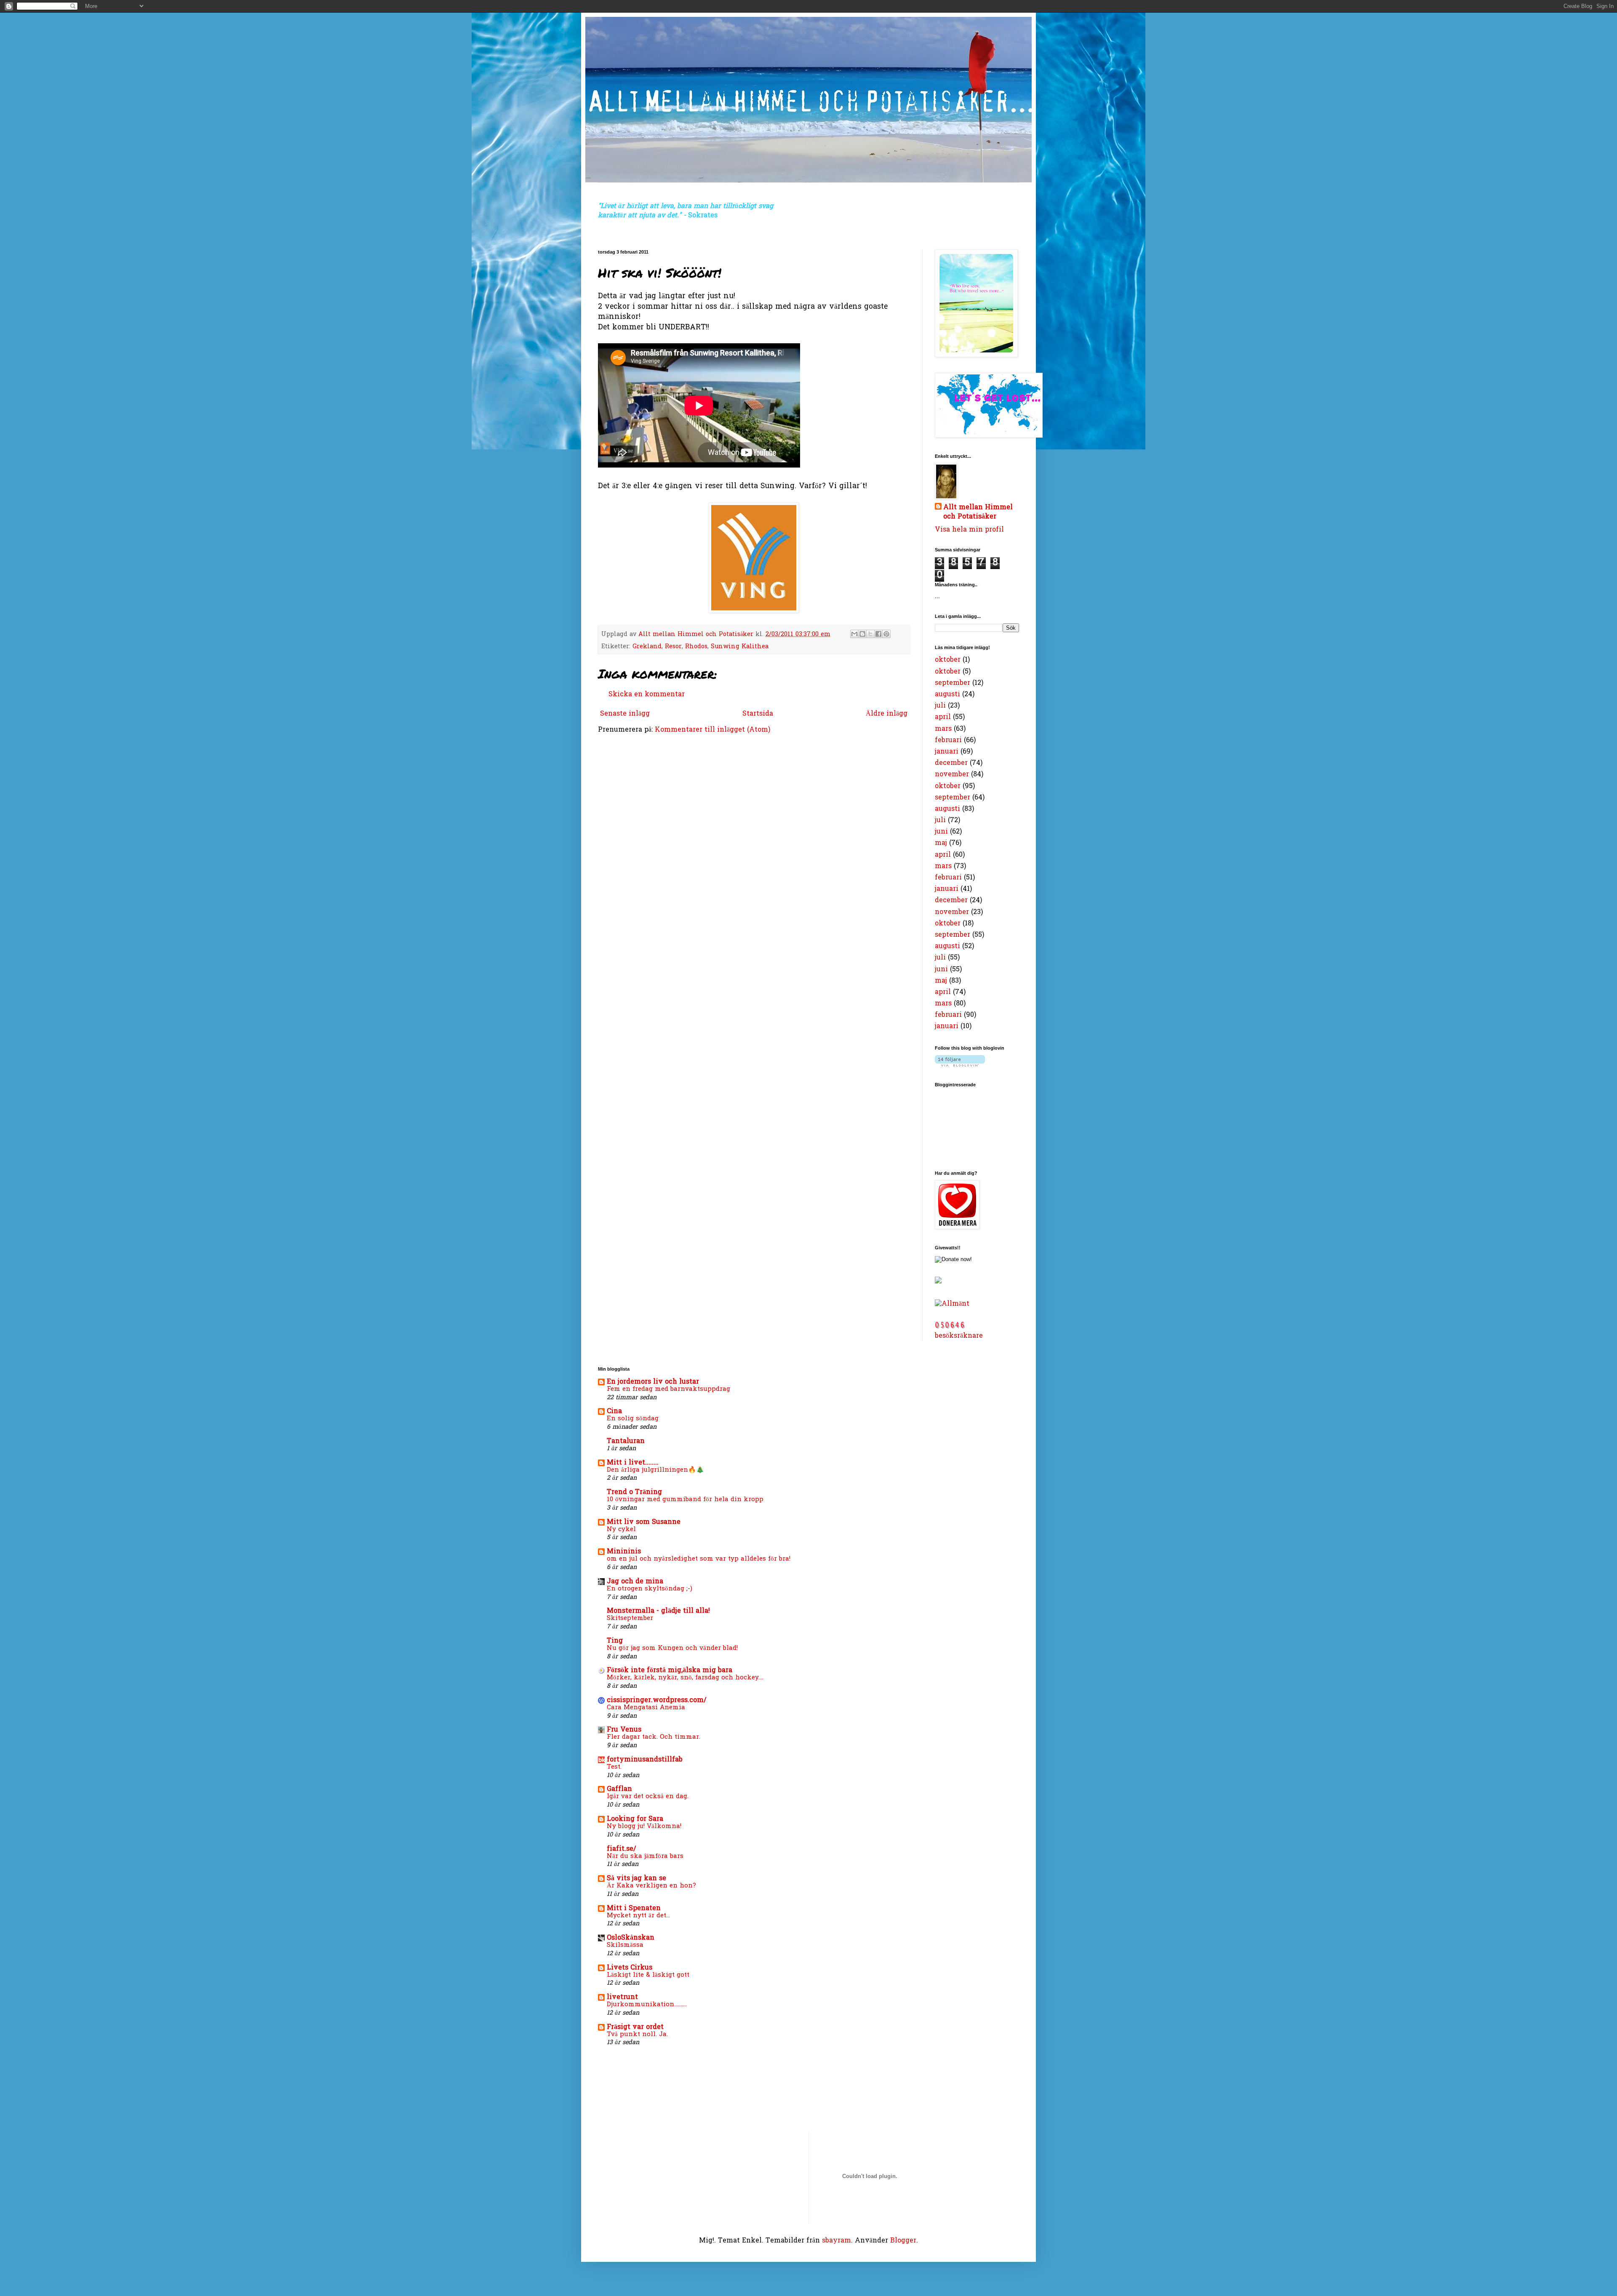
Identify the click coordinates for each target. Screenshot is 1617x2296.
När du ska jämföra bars (645, 1856)
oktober (948, 660)
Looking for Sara (635, 1819)
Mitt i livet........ (633, 1463)
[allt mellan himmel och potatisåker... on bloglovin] (960, 1065)
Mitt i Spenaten (634, 1908)
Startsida (758, 714)
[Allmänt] (952, 1304)
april (943, 717)
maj (941, 843)
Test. (614, 1767)
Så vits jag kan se (636, 1879)
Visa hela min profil (969, 530)
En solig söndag (633, 1419)
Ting (615, 1641)
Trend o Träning (634, 1492)
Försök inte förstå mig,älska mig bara (670, 1671)
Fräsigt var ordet (635, 2027)
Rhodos (696, 647)
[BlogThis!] (862, 634)
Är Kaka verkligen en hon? (651, 1886)
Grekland (647, 647)
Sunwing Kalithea (740, 647)
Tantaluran (626, 1441)
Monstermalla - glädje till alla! (658, 1611)
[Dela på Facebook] (878, 634)
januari (947, 752)
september (953, 683)
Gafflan (619, 1789)
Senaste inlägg (625, 714)
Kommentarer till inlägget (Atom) (712, 730)
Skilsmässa (625, 1945)
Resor (673, 647)
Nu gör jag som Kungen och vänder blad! (672, 1648)
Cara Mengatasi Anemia (646, 1708)
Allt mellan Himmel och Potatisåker (978, 512)
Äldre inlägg (887, 714)
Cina (614, 1411)
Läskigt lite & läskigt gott (648, 1975)
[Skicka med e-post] (854, 634)
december (951, 763)
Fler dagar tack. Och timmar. (654, 1737)
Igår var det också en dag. (648, 1796)
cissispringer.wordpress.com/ (656, 1700)
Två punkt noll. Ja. (637, 2034)
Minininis (624, 1552)
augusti (947, 695)
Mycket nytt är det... (638, 1916)
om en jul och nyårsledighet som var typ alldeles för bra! (699, 1559)
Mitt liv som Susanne (644, 1522)
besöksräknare (959, 1336)
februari (948, 740)
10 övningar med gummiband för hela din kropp (685, 1499)
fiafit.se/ (621, 1849)
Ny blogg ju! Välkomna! (644, 1826)
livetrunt (622, 1997)
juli (940, 706)
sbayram (837, 2241)
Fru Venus (624, 1730)
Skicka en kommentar (647, 695)
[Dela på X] (870, 634)
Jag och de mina (635, 1582)
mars (943, 729)
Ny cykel (621, 1529)
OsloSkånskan (631, 1938)
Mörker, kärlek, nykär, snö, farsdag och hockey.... (685, 1678)
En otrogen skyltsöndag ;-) (650, 1589)
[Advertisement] (624, 2090)
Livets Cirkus (630, 1968)
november (952, 775)
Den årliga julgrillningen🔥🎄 (655, 1470)
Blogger (903, 2241)
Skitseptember (630, 1618)
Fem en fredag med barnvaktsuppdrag (668, 1389)
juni (941, 832)
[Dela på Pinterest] (886, 634)
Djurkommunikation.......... (647, 2005)
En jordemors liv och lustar (653, 1382)
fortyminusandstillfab (645, 1760)
